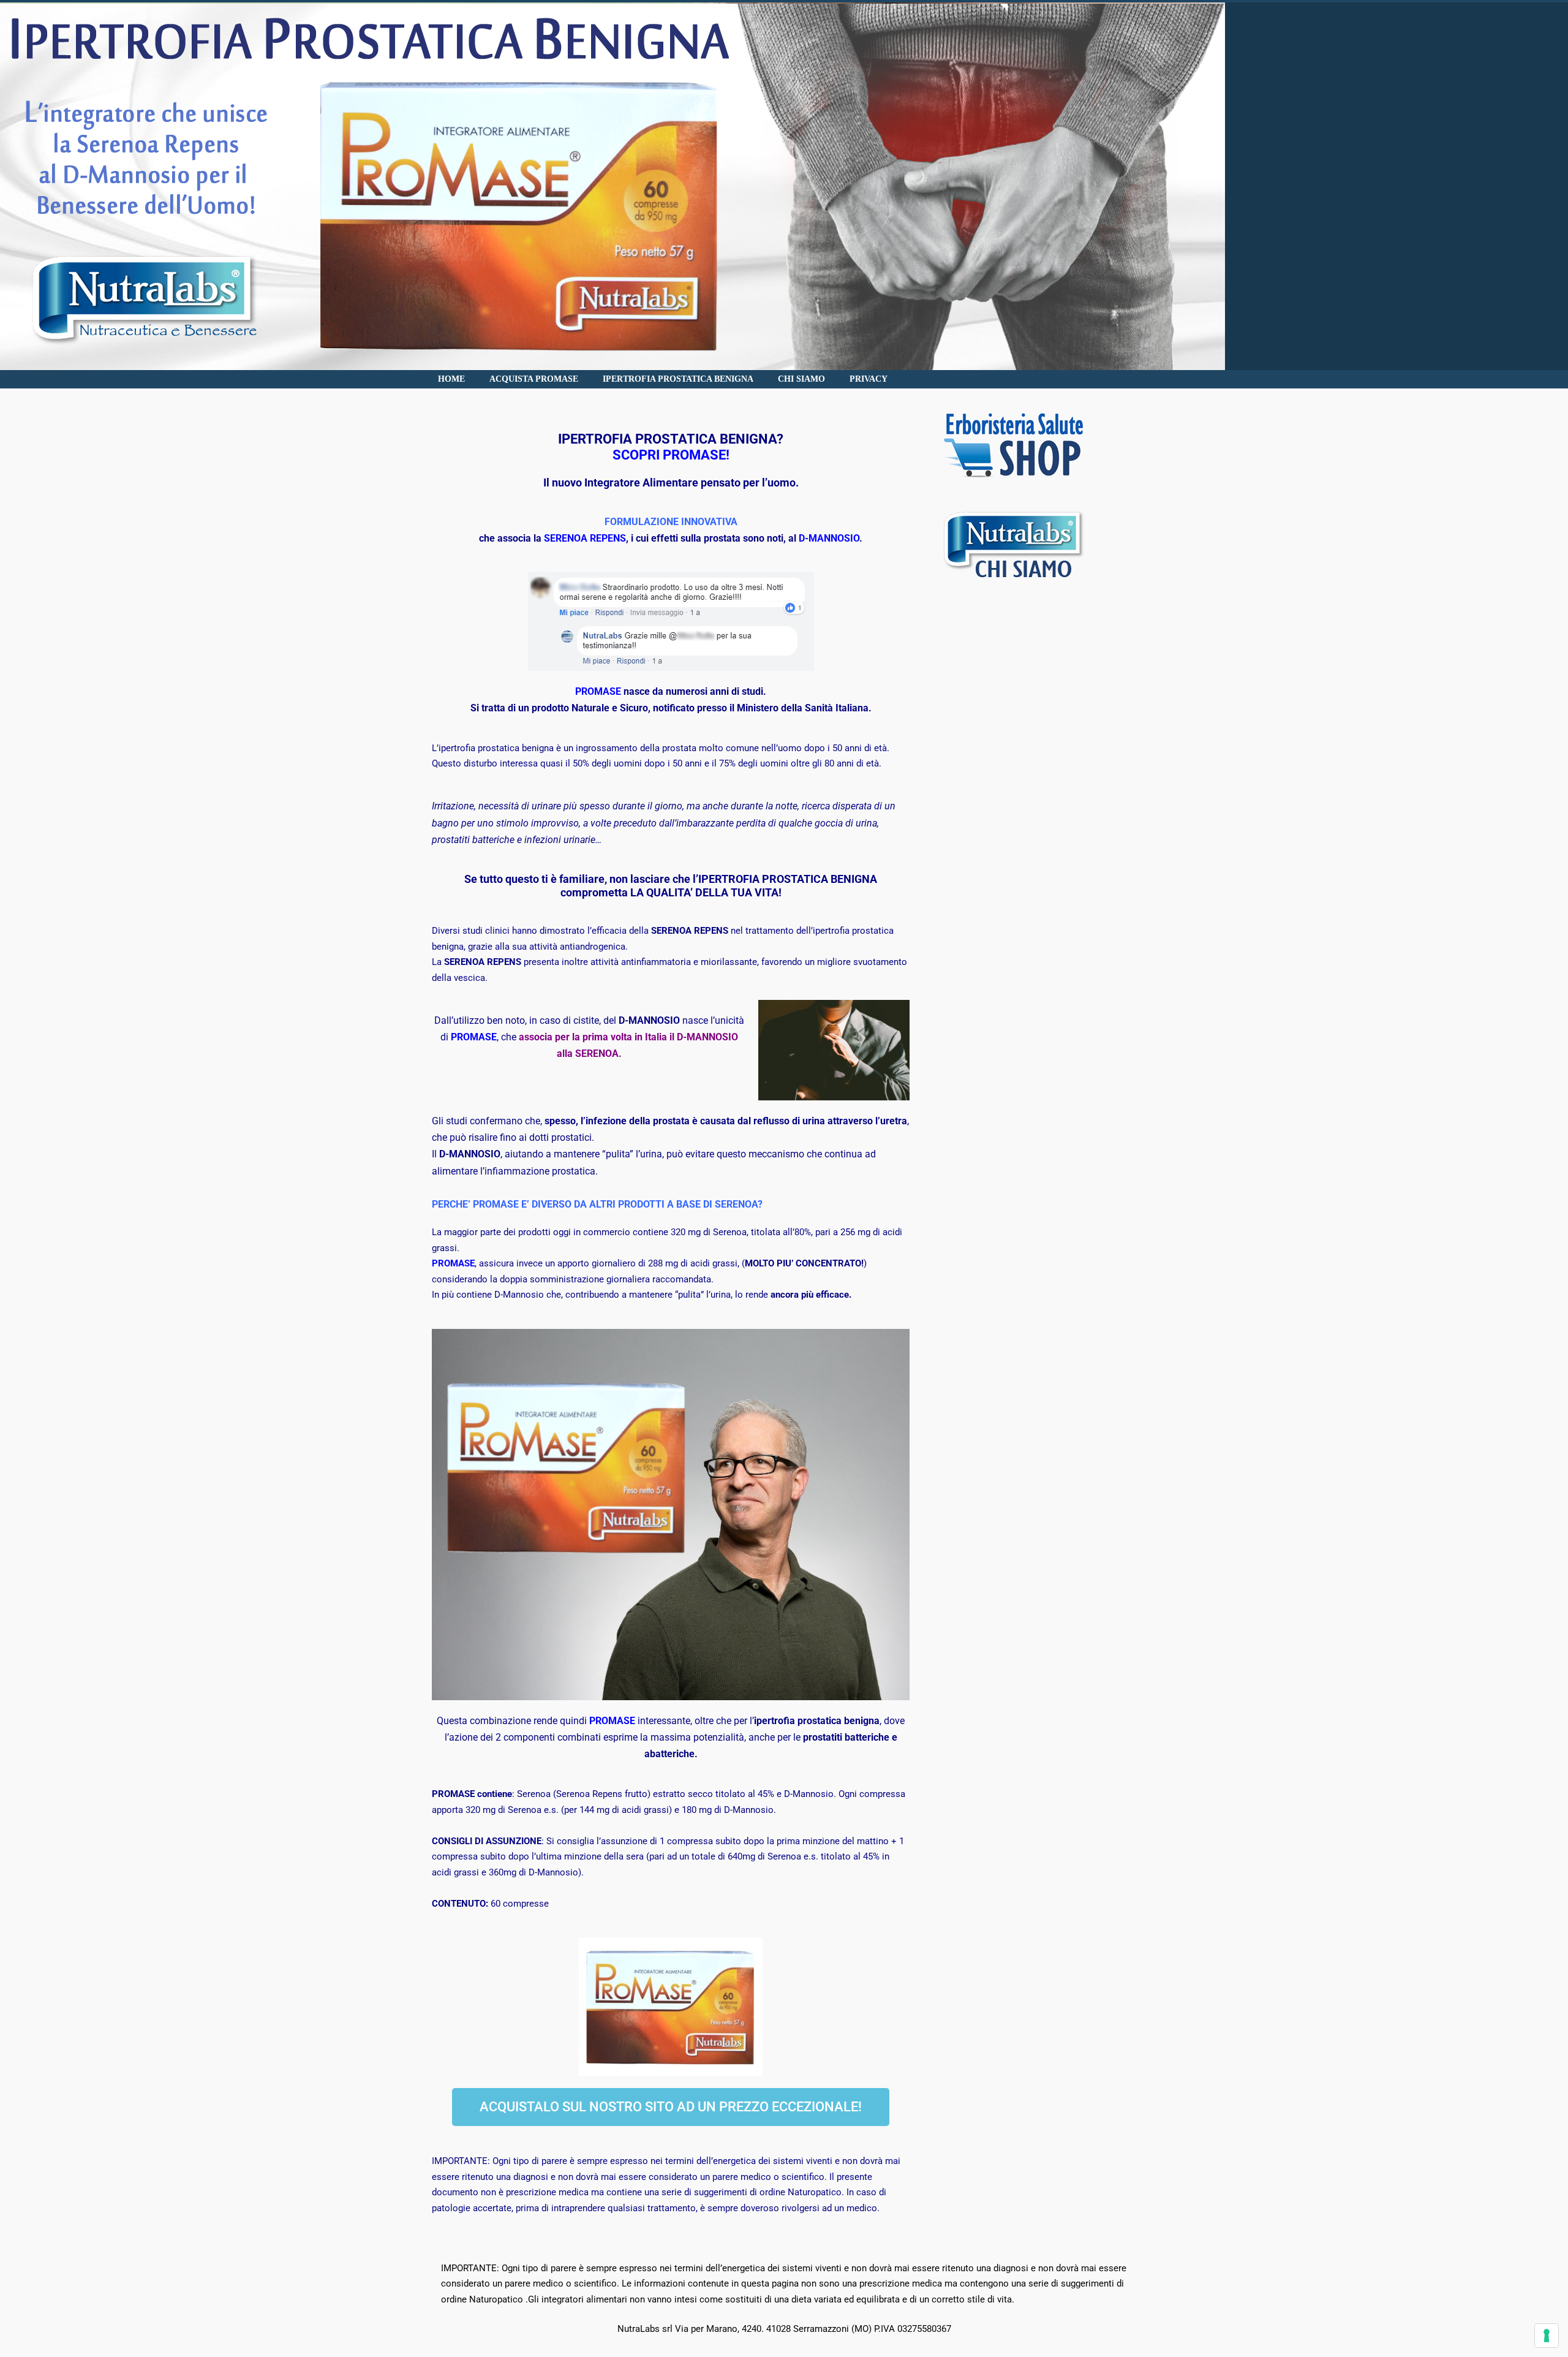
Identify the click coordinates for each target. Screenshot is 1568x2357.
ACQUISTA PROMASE (534, 379)
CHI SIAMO (801, 379)
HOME (451, 379)
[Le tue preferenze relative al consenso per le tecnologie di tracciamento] (1547, 2336)
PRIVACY (869, 379)
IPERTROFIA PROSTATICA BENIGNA (678, 379)
